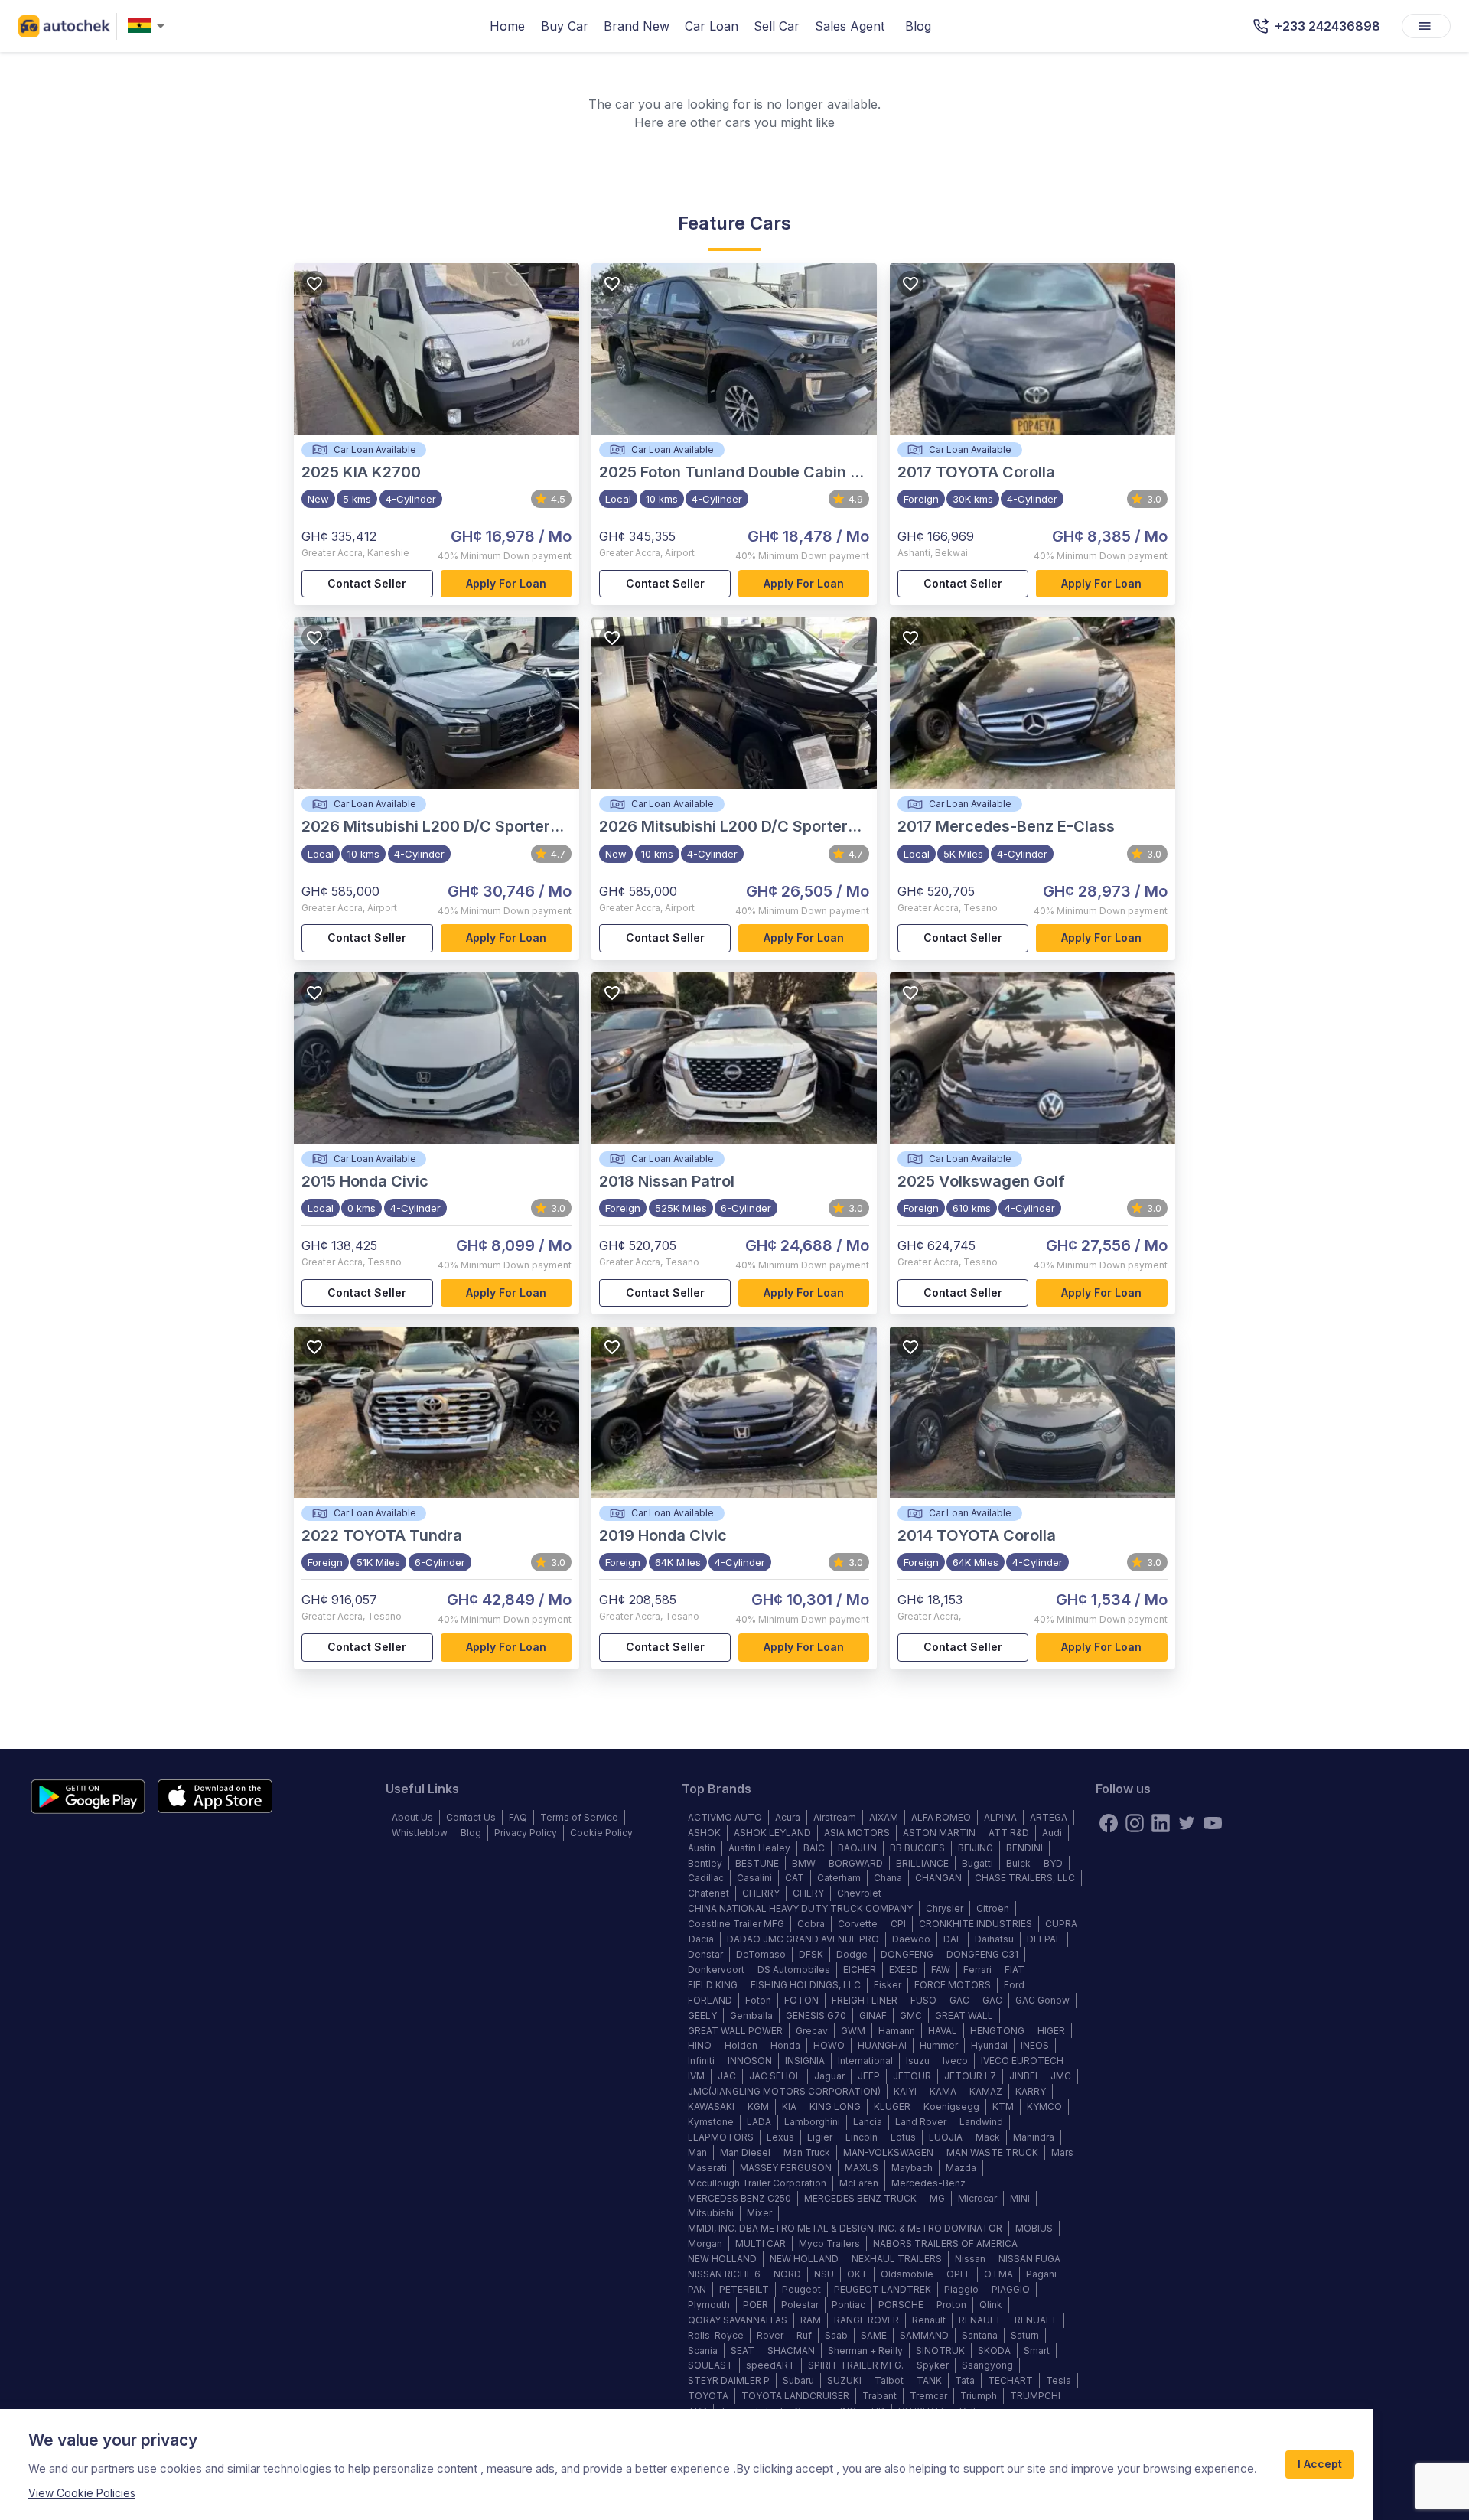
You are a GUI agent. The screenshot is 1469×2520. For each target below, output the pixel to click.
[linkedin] (1161, 1823)
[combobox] (149, 26)
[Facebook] (1109, 1823)
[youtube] (1213, 1823)
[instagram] (1135, 1823)
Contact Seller (367, 583)
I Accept (1320, 2464)
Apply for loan (506, 583)
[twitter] (1187, 1823)
